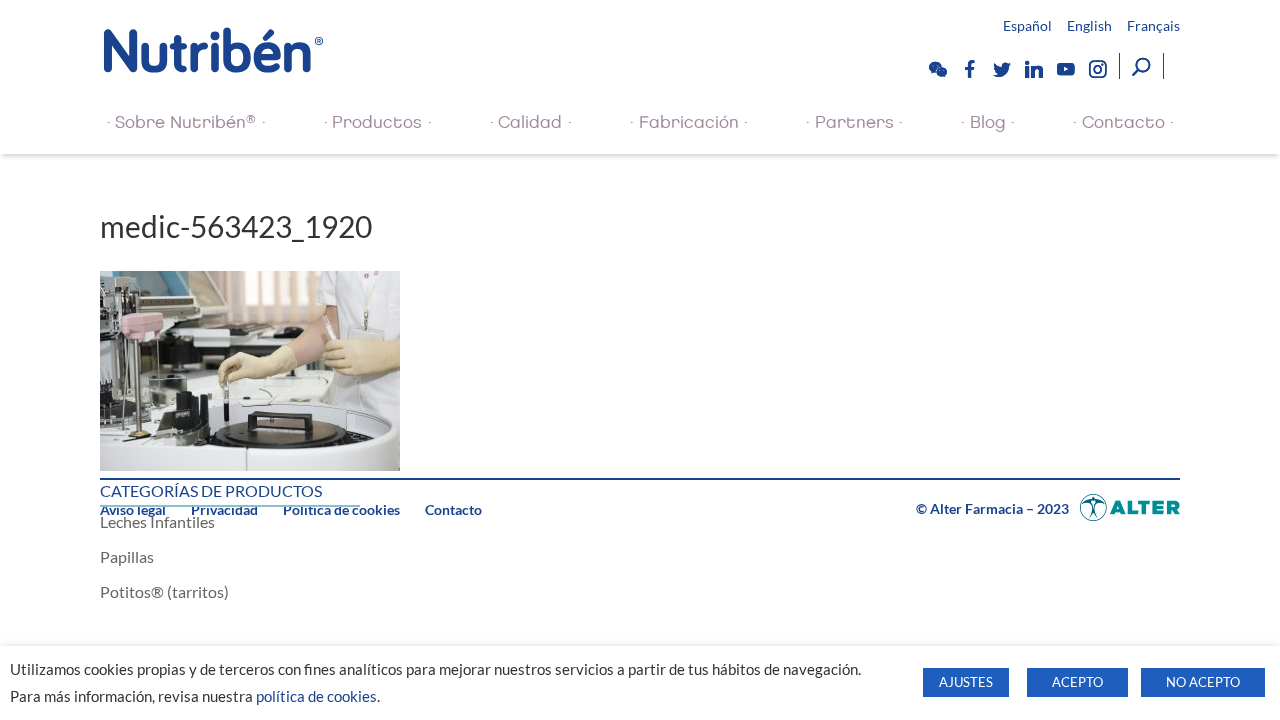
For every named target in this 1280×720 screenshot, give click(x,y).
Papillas (127, 556)
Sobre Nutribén (185, 122)
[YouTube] (1065, 69)
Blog (988, 122)
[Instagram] (1097, 69)
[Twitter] (1001, 69)
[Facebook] (969, 69)
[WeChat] (937, 69)
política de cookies (316, 696)
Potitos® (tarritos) (164, 591)
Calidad (530, 122)
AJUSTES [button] (966, 682)
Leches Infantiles (157, 521)
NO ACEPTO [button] (1203, 682)
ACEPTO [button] (1077, 682)
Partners (854, 122)
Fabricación (689, 122)
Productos (377, 122)
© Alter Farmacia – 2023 (994, 508)
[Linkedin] (1033, 69)
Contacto (1123, 122)
